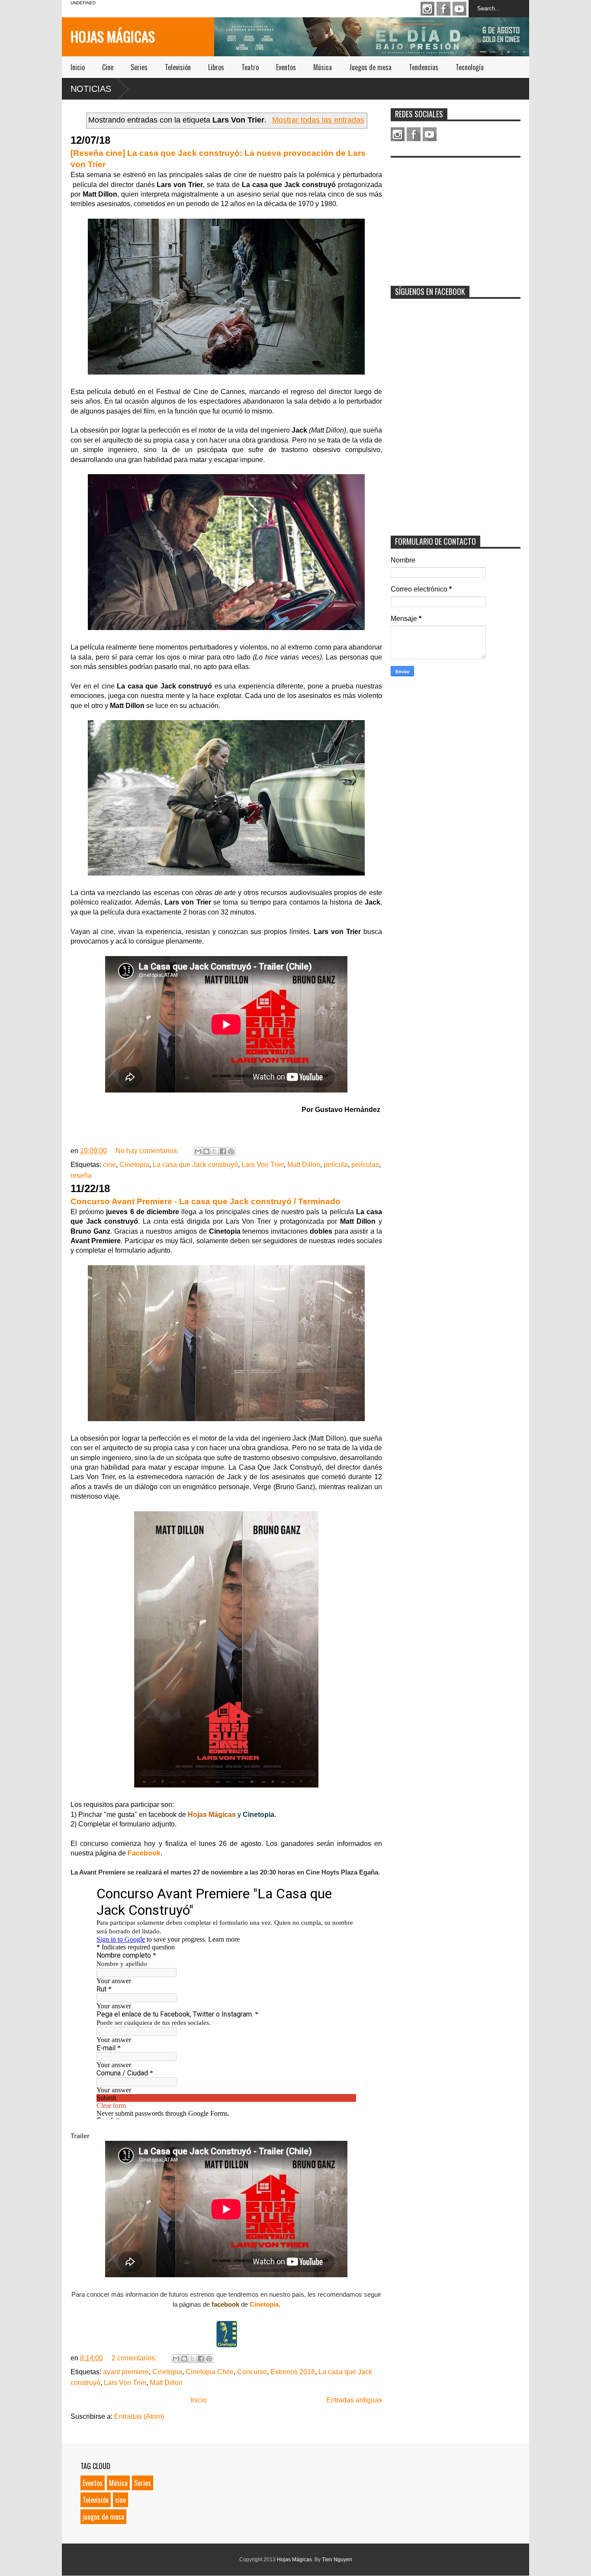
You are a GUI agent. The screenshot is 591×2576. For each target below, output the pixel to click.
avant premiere (126, 2372)
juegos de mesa (103, 2517)
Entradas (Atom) (139, 2416)
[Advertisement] (456, 216)
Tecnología (470, 67)
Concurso (252, 2372)
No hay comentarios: (148, 1151)
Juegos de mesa (370, 67)
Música (323, 67)
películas (365, 1165)
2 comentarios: (135, 2358)
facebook (225, 2304)
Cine (108, 67)
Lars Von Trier (263, 1165)
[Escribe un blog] (206, 1151)
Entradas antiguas (354, 2400)
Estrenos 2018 (293, 2372)
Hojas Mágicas (113, 36)
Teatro (250, 67)
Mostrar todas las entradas (318, 120)
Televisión (178, 67)
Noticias (91, 89)
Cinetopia (134, 1165)
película (336, 1165)
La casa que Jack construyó (195, 1165)
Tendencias (424, 67)
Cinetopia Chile (210, 2372)
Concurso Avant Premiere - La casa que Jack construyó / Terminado (206, 1201)
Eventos (286, 67)
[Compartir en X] (215, 1151)
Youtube (459, 9)
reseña (81, 1175)
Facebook (443, 9)
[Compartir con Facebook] (223, 1151)
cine (109, 1165)
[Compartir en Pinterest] (231, 1151)
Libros (216, 67)
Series (139, 67)
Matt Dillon (304, 1165)
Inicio (78, 67)
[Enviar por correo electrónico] (198, 1151)
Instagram (427, 9)
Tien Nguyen (337, 2560)
